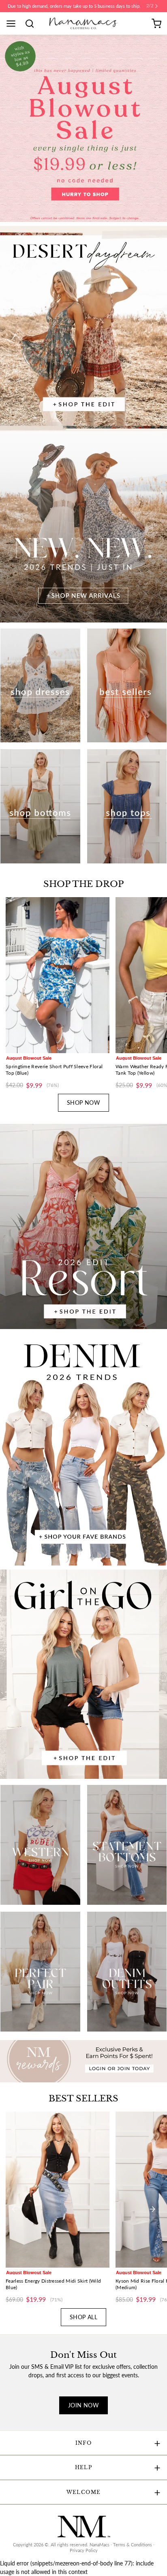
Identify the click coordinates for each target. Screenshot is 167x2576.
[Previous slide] (15, 995)
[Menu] (14, 24)
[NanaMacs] (84, 23)
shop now (83, 1103)
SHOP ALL (83, 2317)
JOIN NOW (83, 2405)
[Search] (32, 24)
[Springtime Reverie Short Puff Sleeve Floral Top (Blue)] (58, 975)
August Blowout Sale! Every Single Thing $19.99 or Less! (74, 6)
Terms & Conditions (133, 2545)
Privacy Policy (84, 2550)
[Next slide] (152, 995)
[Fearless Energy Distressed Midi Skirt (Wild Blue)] (58, 2190)
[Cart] (156, 24)
